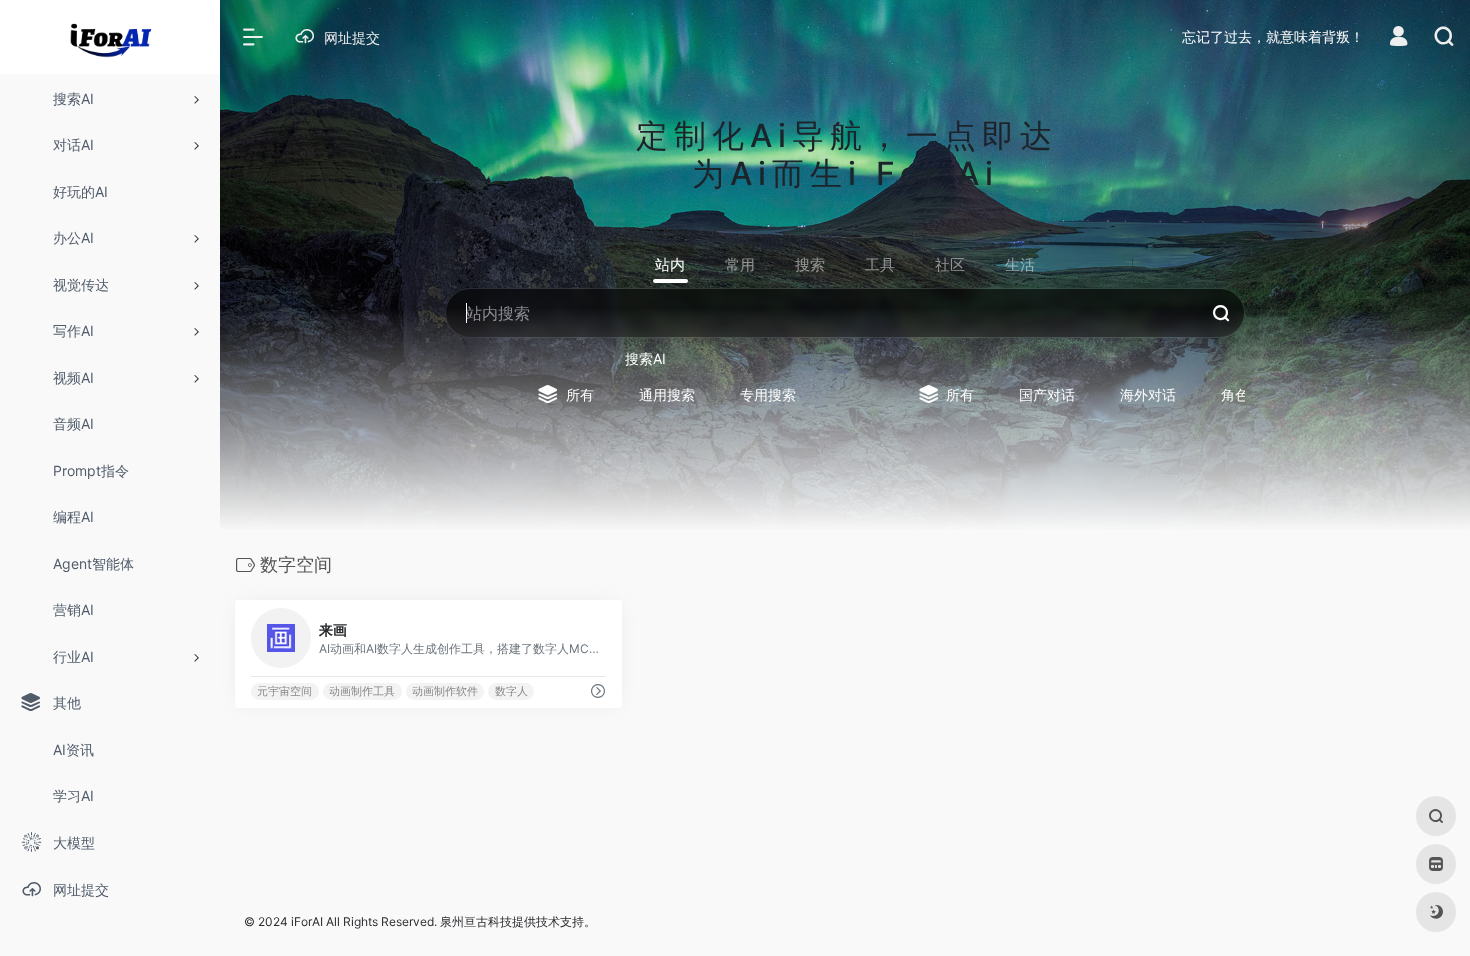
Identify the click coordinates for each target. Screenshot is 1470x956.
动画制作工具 (362, 691)
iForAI (307, 921)
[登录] (1398, 38)
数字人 (511, 691)
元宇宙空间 (284, 691)
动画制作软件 (445, 691)
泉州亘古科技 (476, 921)
